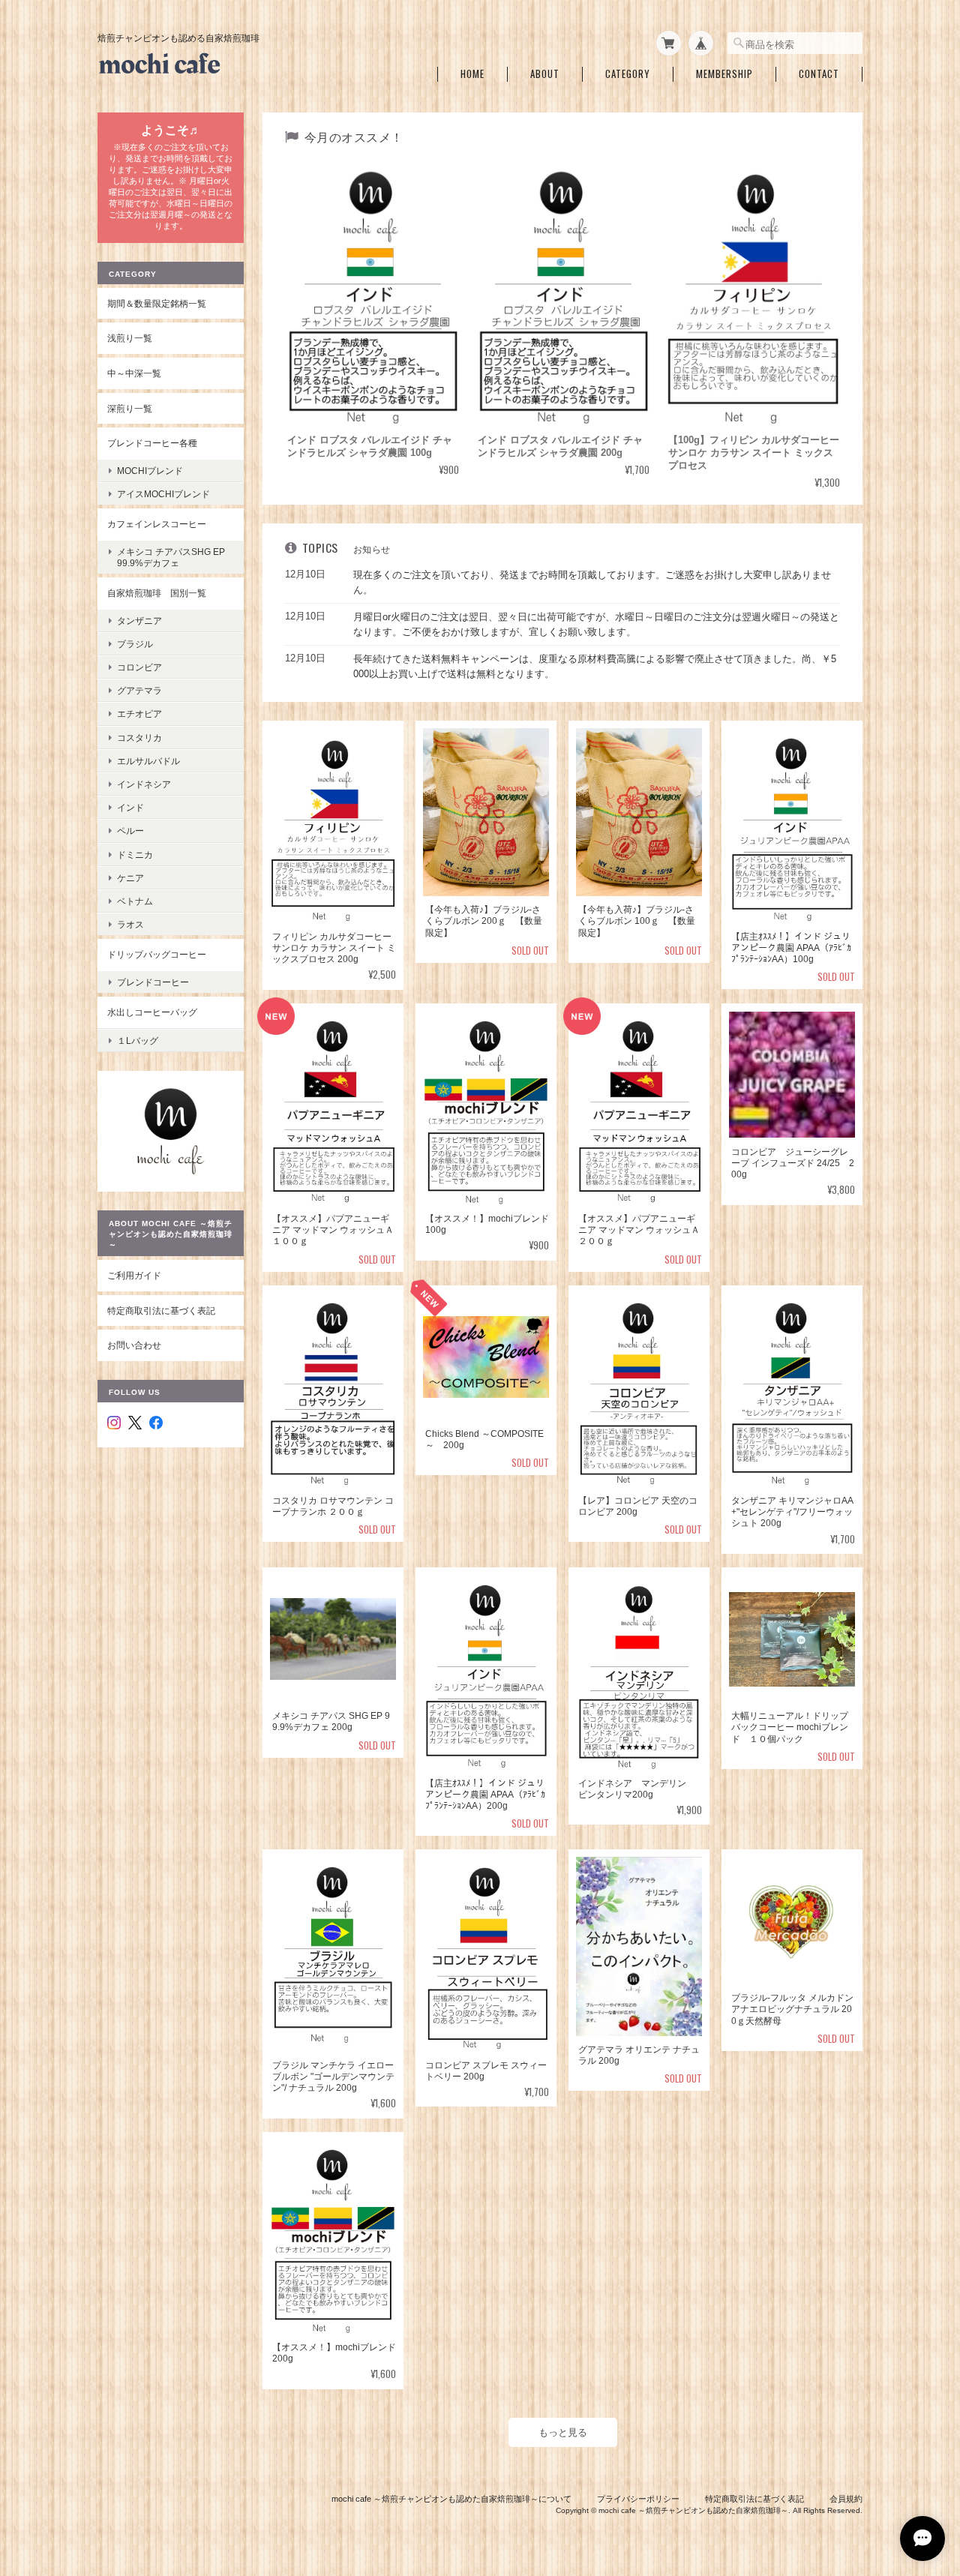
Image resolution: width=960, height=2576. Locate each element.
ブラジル (135, 644)
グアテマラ (139, 690)
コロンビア (139, 667)
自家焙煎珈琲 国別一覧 (157, 593)
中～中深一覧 (134, 373)
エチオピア (139, 714)
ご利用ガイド (134, 1275)
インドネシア (144, 784)
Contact (819, 74)
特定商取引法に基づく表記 (161, 1310)
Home (472, 74)
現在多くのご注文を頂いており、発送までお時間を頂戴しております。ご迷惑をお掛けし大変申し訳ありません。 (592, 582)
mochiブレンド (150, 471)
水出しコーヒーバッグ (152, 1012)
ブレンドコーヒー (153, 982)
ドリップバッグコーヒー (157, 954)
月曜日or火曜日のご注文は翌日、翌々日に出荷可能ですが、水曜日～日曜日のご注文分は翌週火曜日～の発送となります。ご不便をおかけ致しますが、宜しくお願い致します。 (596, 624)
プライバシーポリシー (638, 2499)
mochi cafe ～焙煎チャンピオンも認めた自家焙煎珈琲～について (451, 2499)
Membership (724, 74)
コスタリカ (139, 738)
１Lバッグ (138, 1041)
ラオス (130, 924)
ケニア (130, 878)
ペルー (130, 831)
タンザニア (139, 621)
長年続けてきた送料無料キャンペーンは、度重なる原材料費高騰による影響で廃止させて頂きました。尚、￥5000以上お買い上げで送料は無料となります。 (595, 666)
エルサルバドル (148, 761)
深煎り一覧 (130, 408)
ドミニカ (135, 855)
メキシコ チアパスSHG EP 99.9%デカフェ (175, 557)
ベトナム (135, 901)
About (545, 74)
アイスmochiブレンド (163, 494)
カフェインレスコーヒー (157, 524)
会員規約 (846, 2499)
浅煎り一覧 (130, 338)
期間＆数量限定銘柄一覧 (157, 303)
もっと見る (563, 2432)
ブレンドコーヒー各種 (152, 443)
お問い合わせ (134, 1345)
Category (628, 74)
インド (130, 807)
